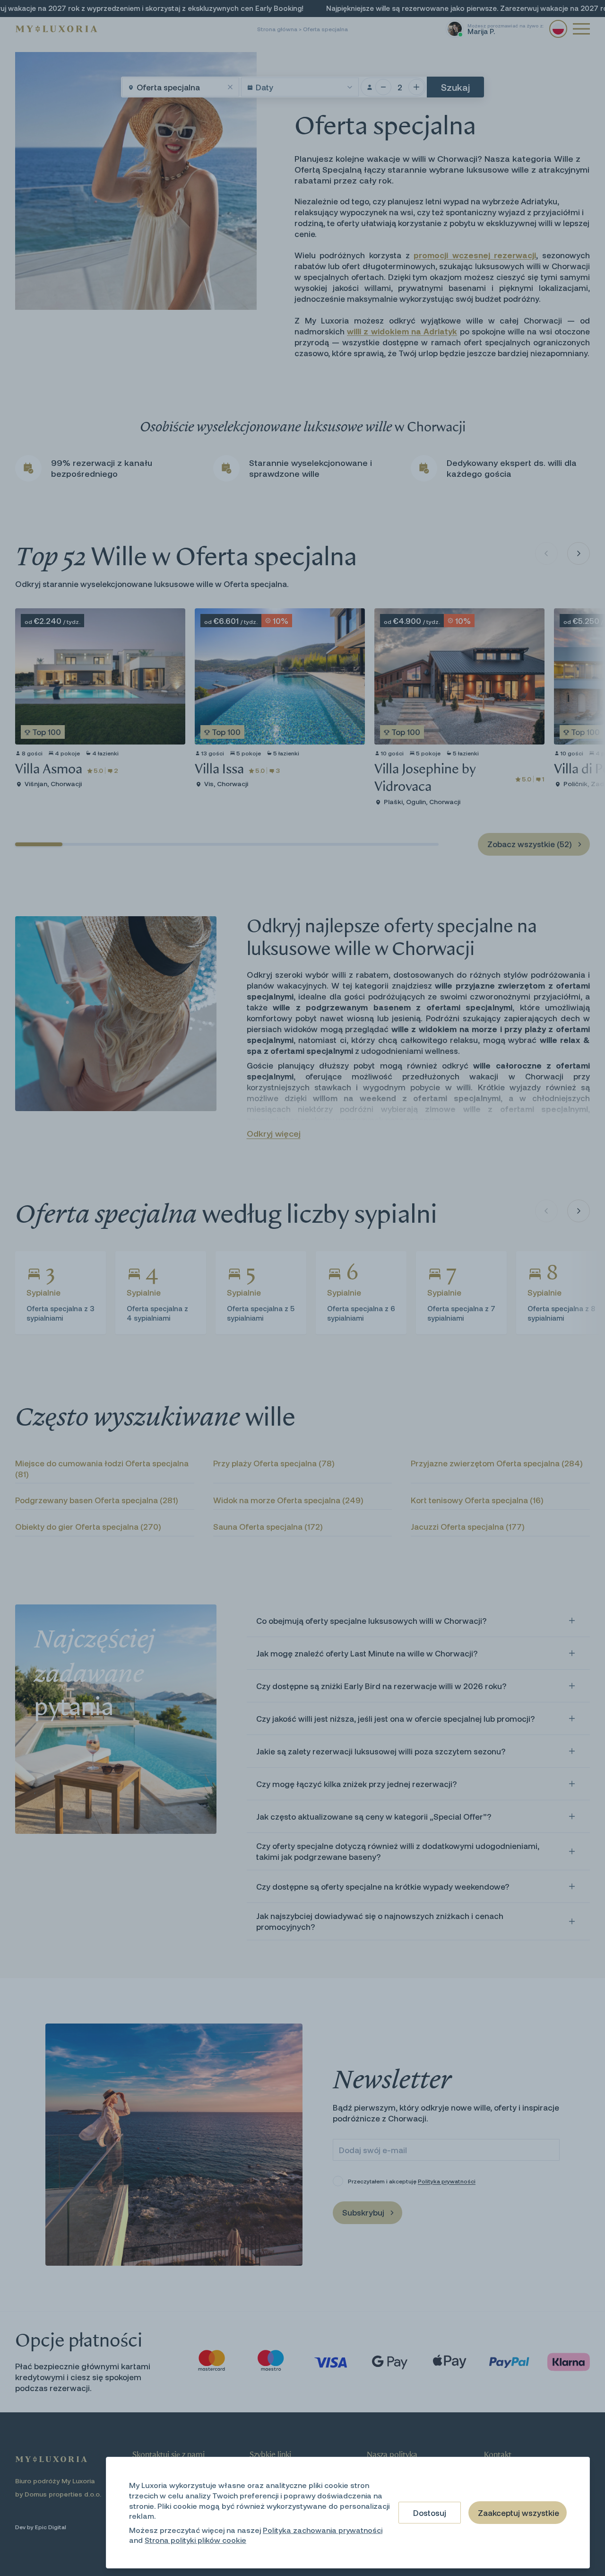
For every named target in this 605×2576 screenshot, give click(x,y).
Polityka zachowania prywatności (323, 2530)
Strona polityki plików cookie (195, 2540)
